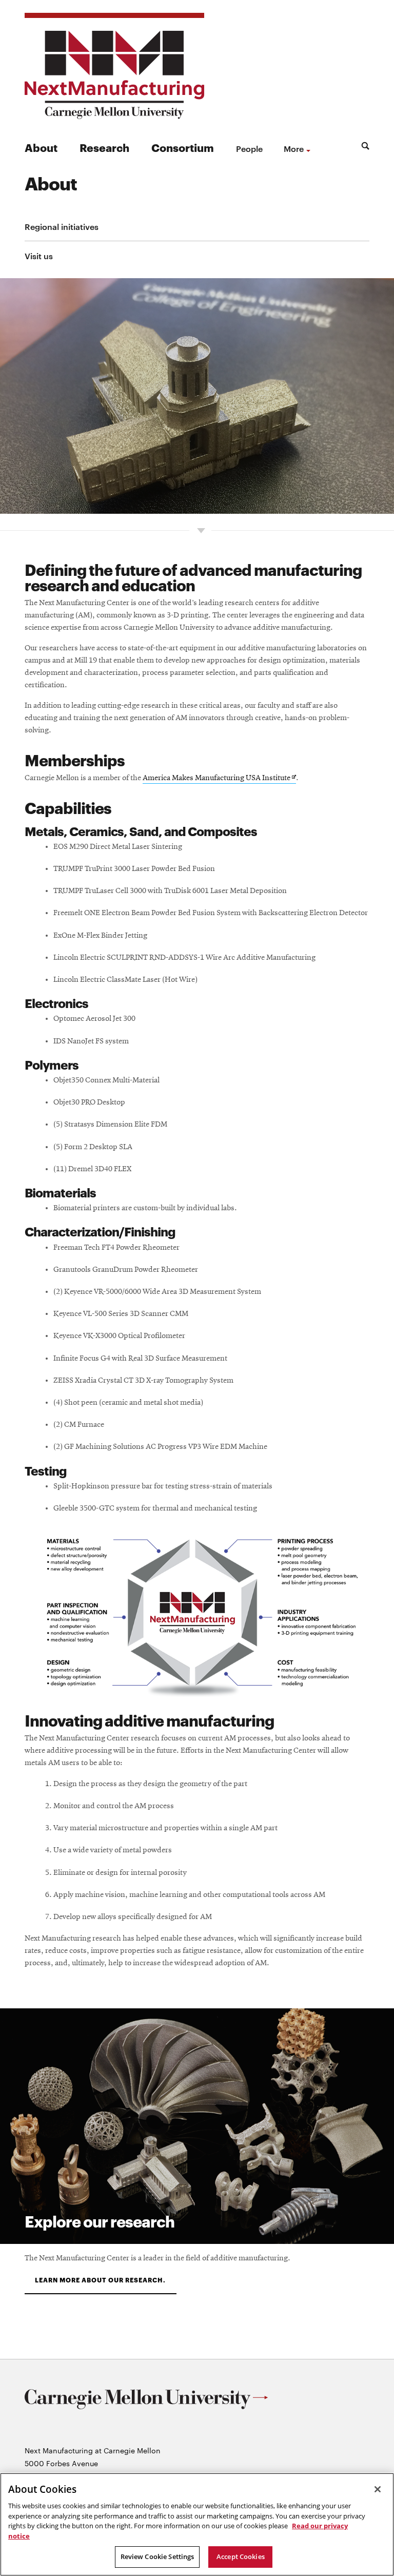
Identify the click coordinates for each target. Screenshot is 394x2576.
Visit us (39, 256)
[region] (197, 2524)
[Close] (378, 2489)
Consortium (183, 147)
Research (104, 147)
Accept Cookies (241, 2556)
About (41, 147)
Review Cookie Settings (157, 2556)
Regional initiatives (62, 226)
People (249, 148)
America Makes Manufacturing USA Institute (219, 779)
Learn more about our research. (101, 2280)
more (294, 148)
